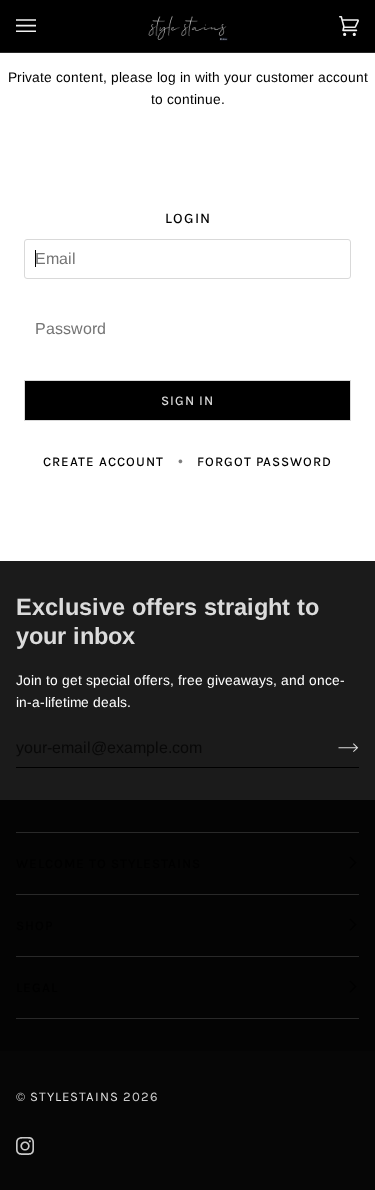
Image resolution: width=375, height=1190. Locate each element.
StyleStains (74, 1096)
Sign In (187, 400)
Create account (103, 461)
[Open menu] (46, 26)
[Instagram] (25, 1146)
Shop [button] (34, 925)
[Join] (332, 748)
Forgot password (264, 461)
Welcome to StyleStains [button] (108, 863)
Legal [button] (37, 987)
